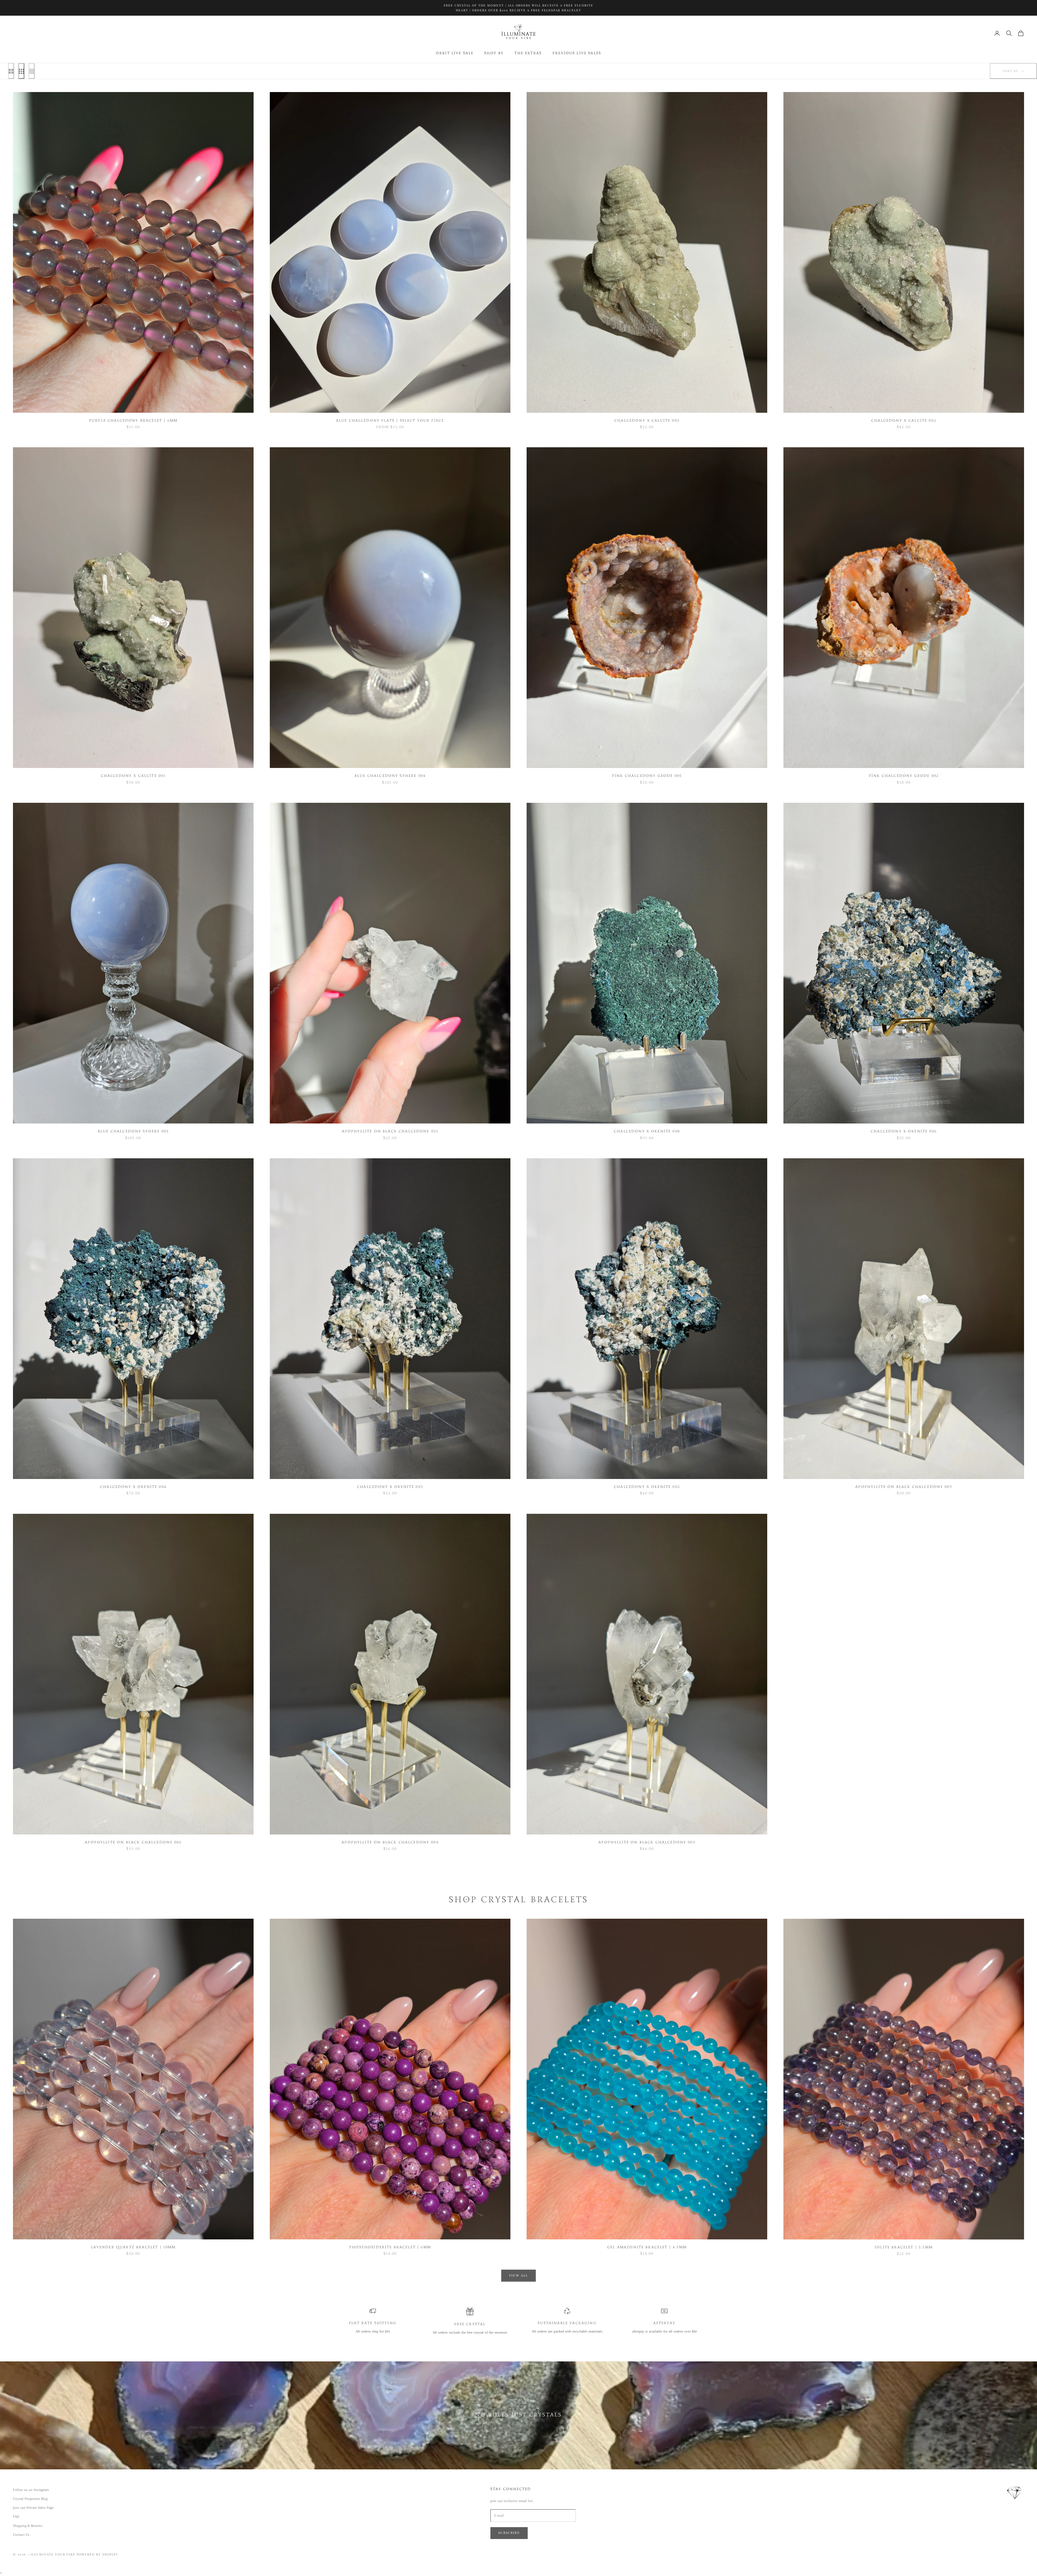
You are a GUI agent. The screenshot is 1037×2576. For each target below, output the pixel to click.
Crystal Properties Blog (30, 2499)
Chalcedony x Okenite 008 (647, 1132)
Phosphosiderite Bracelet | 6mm (390, 2247)
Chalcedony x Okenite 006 (904, 1132)
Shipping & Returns (28, 2526)
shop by (494, 53)
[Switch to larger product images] (11, 71)
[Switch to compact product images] (32, 71)
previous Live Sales (577, 53)
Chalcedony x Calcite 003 (647, 421)
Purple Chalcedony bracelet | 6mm (133, 421)
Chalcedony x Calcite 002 (904, 421)
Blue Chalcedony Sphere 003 (133, 1132)
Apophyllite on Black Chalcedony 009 (904, 1487)
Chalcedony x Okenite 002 (647, 1487)
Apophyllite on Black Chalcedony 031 (390, 1132)
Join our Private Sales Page (33, 2508)
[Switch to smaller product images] (21, 71)
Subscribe (509, 2533)
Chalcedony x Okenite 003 (390, 1487)
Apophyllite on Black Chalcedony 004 (390, 1843)
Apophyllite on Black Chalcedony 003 (647, 1843)
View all (519, 2276)
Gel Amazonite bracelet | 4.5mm (647, 2247)
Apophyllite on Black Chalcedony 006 (133, 1843)
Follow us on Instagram (31, 2490)
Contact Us (21, 2535)
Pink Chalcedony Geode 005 (647, 776)
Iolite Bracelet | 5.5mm (904, 2247)
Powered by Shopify (97, 2554)
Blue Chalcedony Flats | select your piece (390, 421)
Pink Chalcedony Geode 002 (904, 776)
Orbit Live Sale (455, 53)
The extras (528, 53)
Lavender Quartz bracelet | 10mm (133, 2247)
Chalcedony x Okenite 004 (133, 1487)
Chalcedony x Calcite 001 (133, 776)
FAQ (16, 2516)
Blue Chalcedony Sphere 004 (390, 776)
